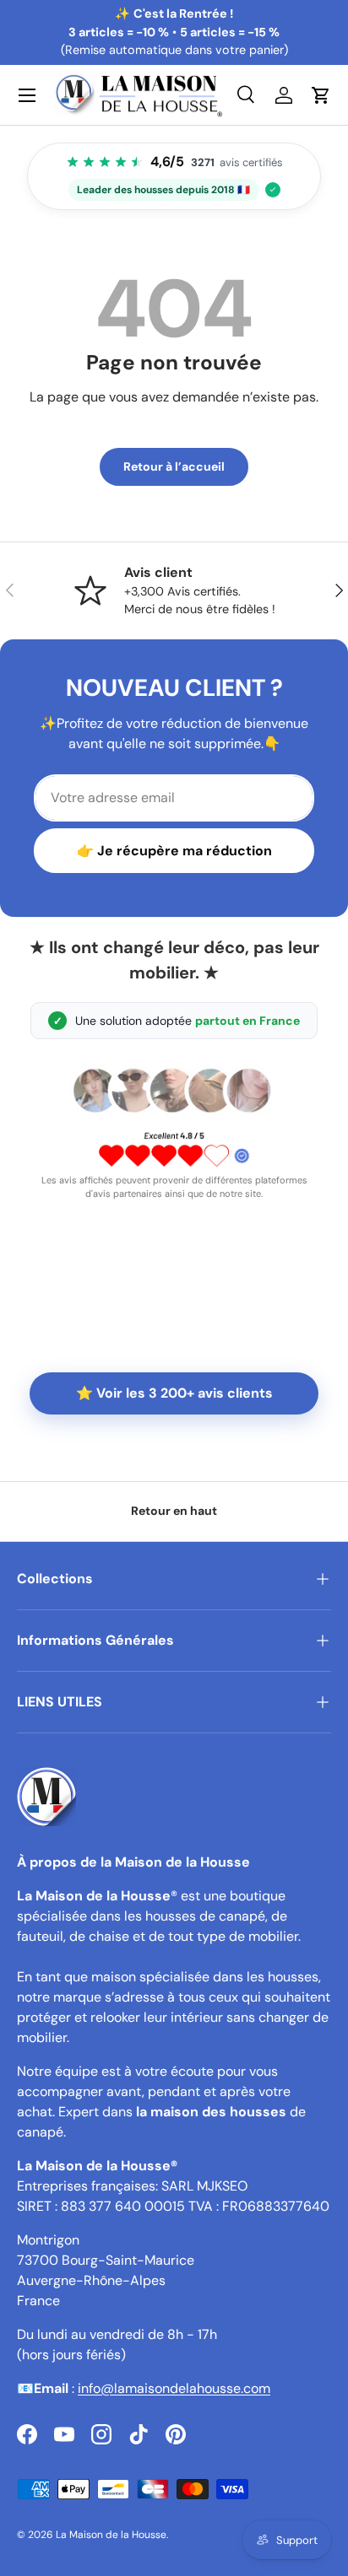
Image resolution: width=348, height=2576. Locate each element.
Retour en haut (174, 1511)
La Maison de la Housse (111, 2535)
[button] (321, 95)
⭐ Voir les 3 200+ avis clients (174, 1393)
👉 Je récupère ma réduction (174, 851)
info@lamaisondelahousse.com (174, 2388)
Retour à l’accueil (174, 466)
